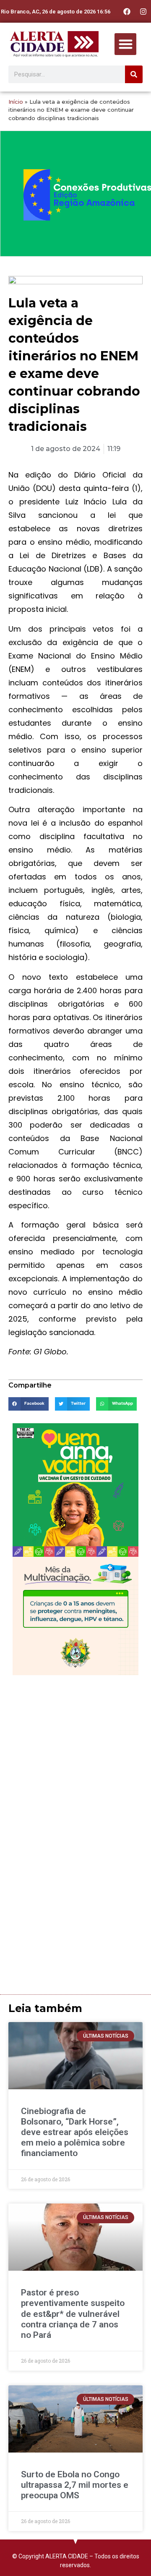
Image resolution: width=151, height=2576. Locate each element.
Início (16, 102)
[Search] (134, 74)
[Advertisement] (75, 1759)
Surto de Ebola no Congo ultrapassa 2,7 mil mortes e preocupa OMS (75, 2485)
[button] (126, 44)
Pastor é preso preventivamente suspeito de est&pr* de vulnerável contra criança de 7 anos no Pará (73, 2314)
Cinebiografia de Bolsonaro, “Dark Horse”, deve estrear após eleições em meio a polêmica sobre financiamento (75, 2132)
